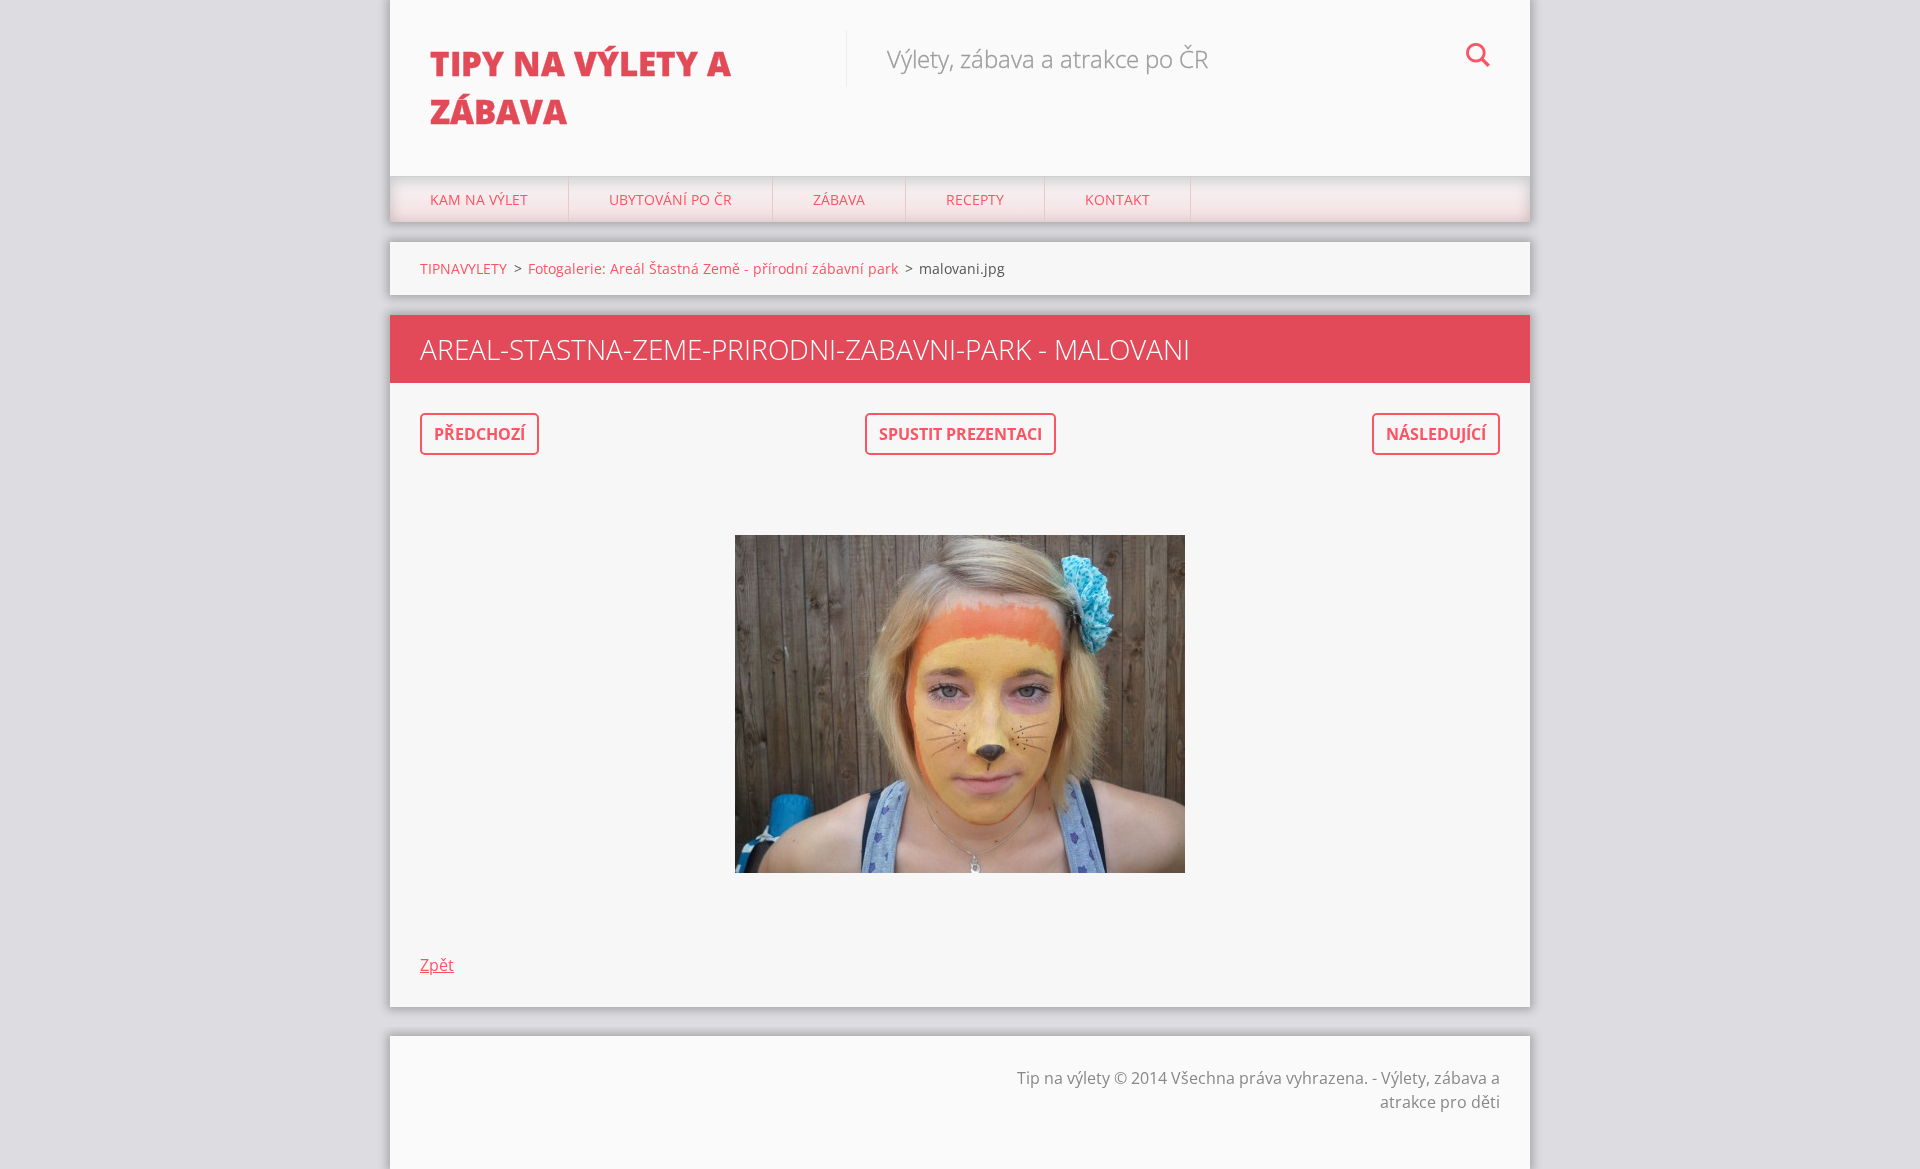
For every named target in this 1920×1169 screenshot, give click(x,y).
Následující (1436, 434)
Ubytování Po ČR (670, 199)
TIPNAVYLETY (463, 268)
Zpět (437, 965)
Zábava (839, 199)
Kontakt (1117, 199)
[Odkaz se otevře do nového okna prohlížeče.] (960, 704)
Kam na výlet (479, 199)
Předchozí (479, 434)
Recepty (975, 199)
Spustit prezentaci (960, 434)
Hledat (1478, 58)
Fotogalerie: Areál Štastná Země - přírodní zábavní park (713, 268)
